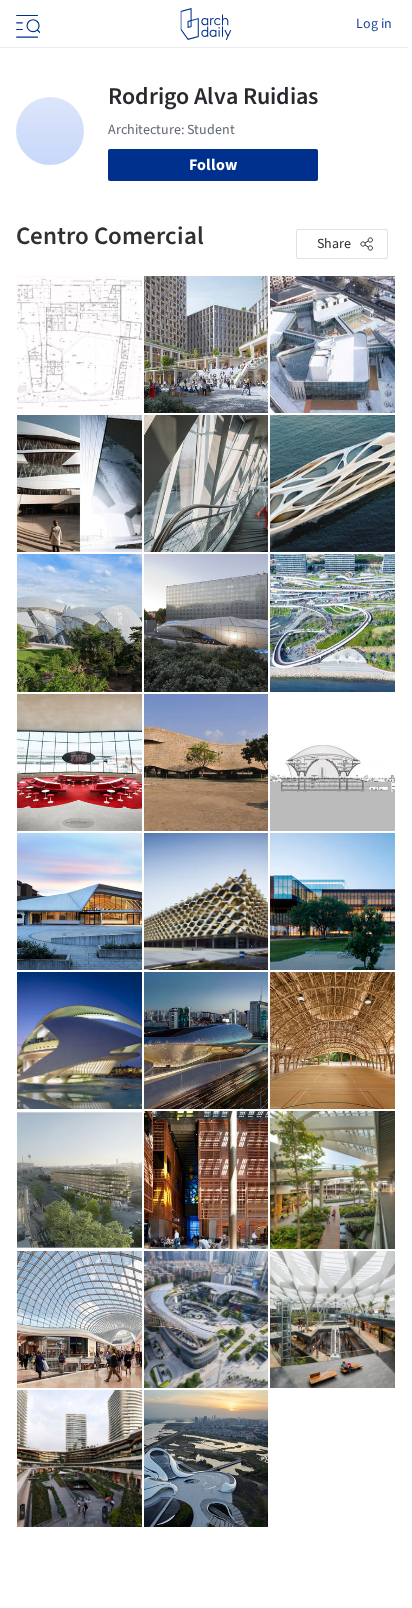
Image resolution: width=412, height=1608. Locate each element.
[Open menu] (26, 24)
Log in (374, 24)
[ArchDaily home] (205, 24)
